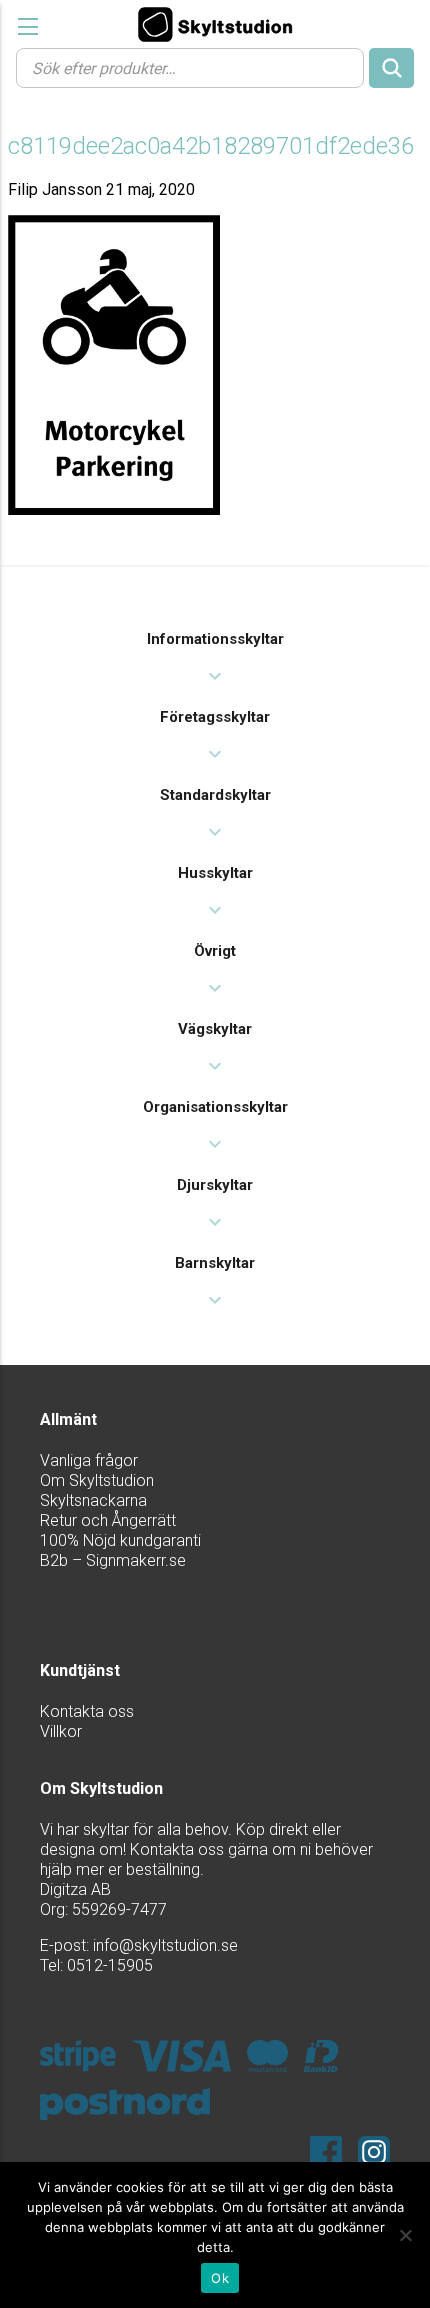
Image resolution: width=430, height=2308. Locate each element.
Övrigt (215, 951)
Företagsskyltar (215, 717)
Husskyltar (215, 873)
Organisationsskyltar (215, 1107)
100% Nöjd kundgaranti (120, 1540)
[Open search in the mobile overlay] (215, 67)
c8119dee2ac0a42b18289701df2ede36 (211, 146)
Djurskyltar (215, 1185)
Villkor (61, 1731)
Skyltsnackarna (93, 1500)
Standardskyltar (215, 795)
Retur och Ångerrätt (108, 1520)
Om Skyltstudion (97, 1480)
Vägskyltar (215, 1029)
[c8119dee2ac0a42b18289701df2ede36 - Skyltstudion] (215, 24)
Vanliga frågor (89, 1460)
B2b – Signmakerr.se (113, 1560)
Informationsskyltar (215, 639)
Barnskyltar (215, 1263)
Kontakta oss (87, 1711)
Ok (220, 2278)
